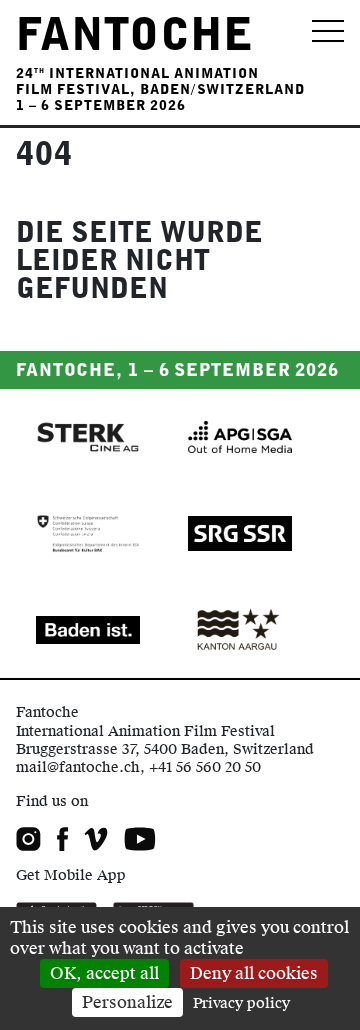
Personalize (127, 1002)
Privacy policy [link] (241, 1003)
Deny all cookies (254, 973)
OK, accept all (104, 973)
